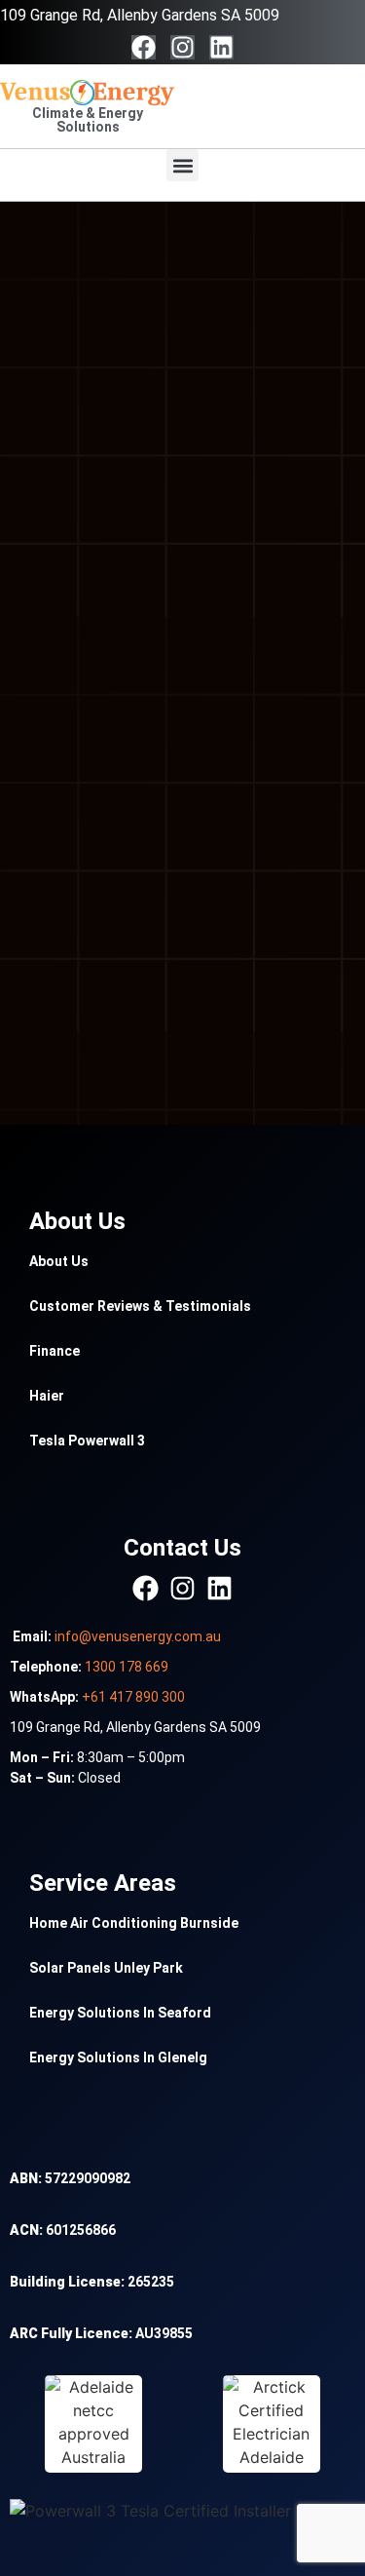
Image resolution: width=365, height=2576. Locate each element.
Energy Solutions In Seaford (120, 2013)
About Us (59, 1261)
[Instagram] (182, 47)
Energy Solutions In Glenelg (118, 2057)
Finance (55, 1351)
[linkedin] (219, 1588)
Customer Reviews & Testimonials (140, 1306)
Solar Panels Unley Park (106, 1968)
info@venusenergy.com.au (138, 1636)
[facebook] (146, 1588)
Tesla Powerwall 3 (87, 1441)
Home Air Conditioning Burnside (134, 1923)
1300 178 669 (127, 1667)
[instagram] (182, 1588)
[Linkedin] (221, 47)
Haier (47, 1396)
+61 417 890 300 (133, 1697)
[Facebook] (144, 47)
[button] (182, 165)
